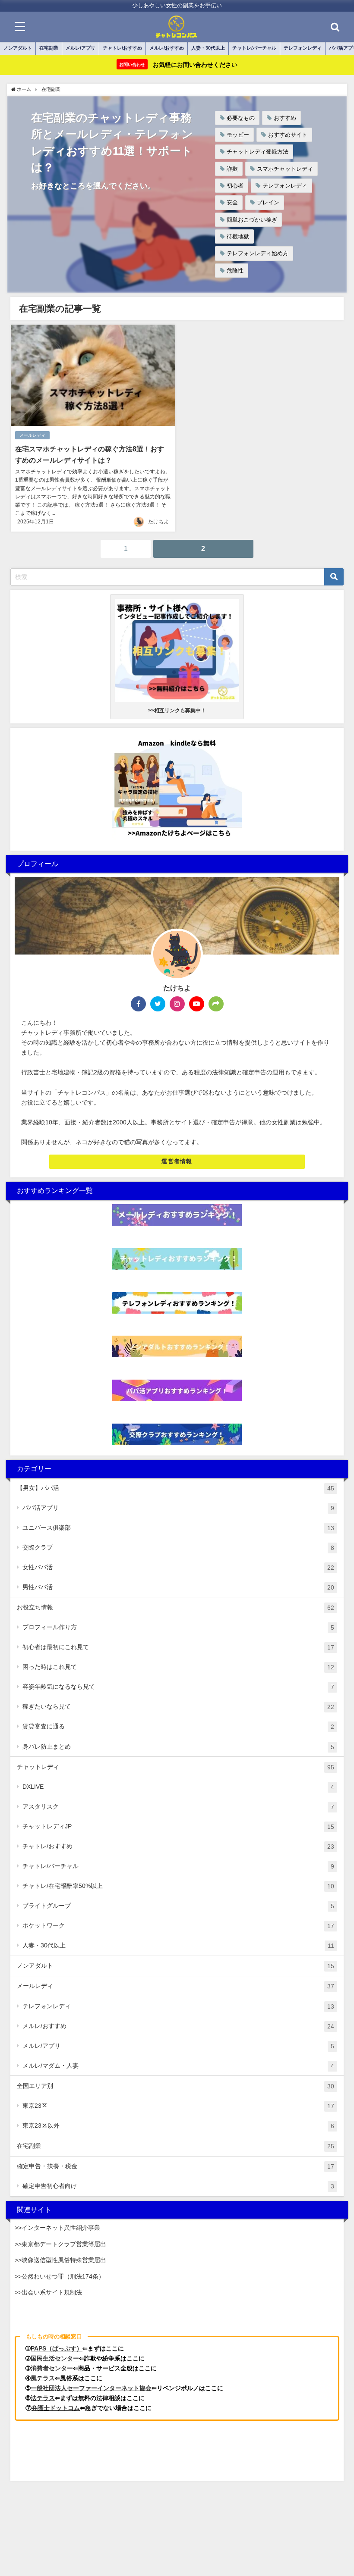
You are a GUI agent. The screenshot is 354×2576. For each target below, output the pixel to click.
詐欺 (232, 169)
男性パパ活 (178, 1587)
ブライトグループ (178, 1906)
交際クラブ (178, 1548)
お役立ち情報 (175, 1607)
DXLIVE (178, 1787)
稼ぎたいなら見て (178, 1707)
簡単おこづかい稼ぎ (252, 220)
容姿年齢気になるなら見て (178, 1687)
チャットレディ (175, 1767)
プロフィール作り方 (178, 1627)
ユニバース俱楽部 (178, 1528)
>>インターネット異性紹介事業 (57, 2228)
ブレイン (268, 202)
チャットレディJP (178, 1826)
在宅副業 (49, 48)
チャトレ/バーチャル (254, 48)
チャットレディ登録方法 (258, 152)
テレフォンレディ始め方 (258, 253)
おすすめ (285, 118)
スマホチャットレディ (285, 169)
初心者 (235, 186)
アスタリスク (178, 1807)
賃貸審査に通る (178, 1726)
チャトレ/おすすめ (122, 48)
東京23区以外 (178, 2126)
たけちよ (158, 522)
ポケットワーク (178, 1926)
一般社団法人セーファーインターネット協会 (91, 2388)
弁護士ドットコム (56, 2408)
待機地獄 (238, 236)
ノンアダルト (18, 48)
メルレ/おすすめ (167, 48)
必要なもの (241, 118)
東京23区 (178, 2106)
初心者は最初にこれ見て (178, 1647)
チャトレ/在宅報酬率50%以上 (178, 1886)
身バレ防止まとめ (178, 1747)
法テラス (43, 2398)
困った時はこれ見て (178, 1667)
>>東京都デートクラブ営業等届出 (60, 2244)
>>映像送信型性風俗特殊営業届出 (60, 2260)
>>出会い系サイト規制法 (48, 2292)
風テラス (43, 2378)
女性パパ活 (178, 1567)
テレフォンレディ (303, 48)
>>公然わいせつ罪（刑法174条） (60, 2276)
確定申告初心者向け (178, 2186)
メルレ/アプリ (81, 48)
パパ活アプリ (178, 1508)
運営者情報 (177, 1161)
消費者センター (52, 2368)
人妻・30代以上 (208, 48)
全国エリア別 (175, 2086)
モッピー (238, 135)
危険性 (235, 271)
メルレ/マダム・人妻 (178, 2066)
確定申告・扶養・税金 (175, 2166)
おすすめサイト (288, 135)
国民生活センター (55, 2358)
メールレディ (32, 435)
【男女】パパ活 (175, 1488)
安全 (232, 202)
